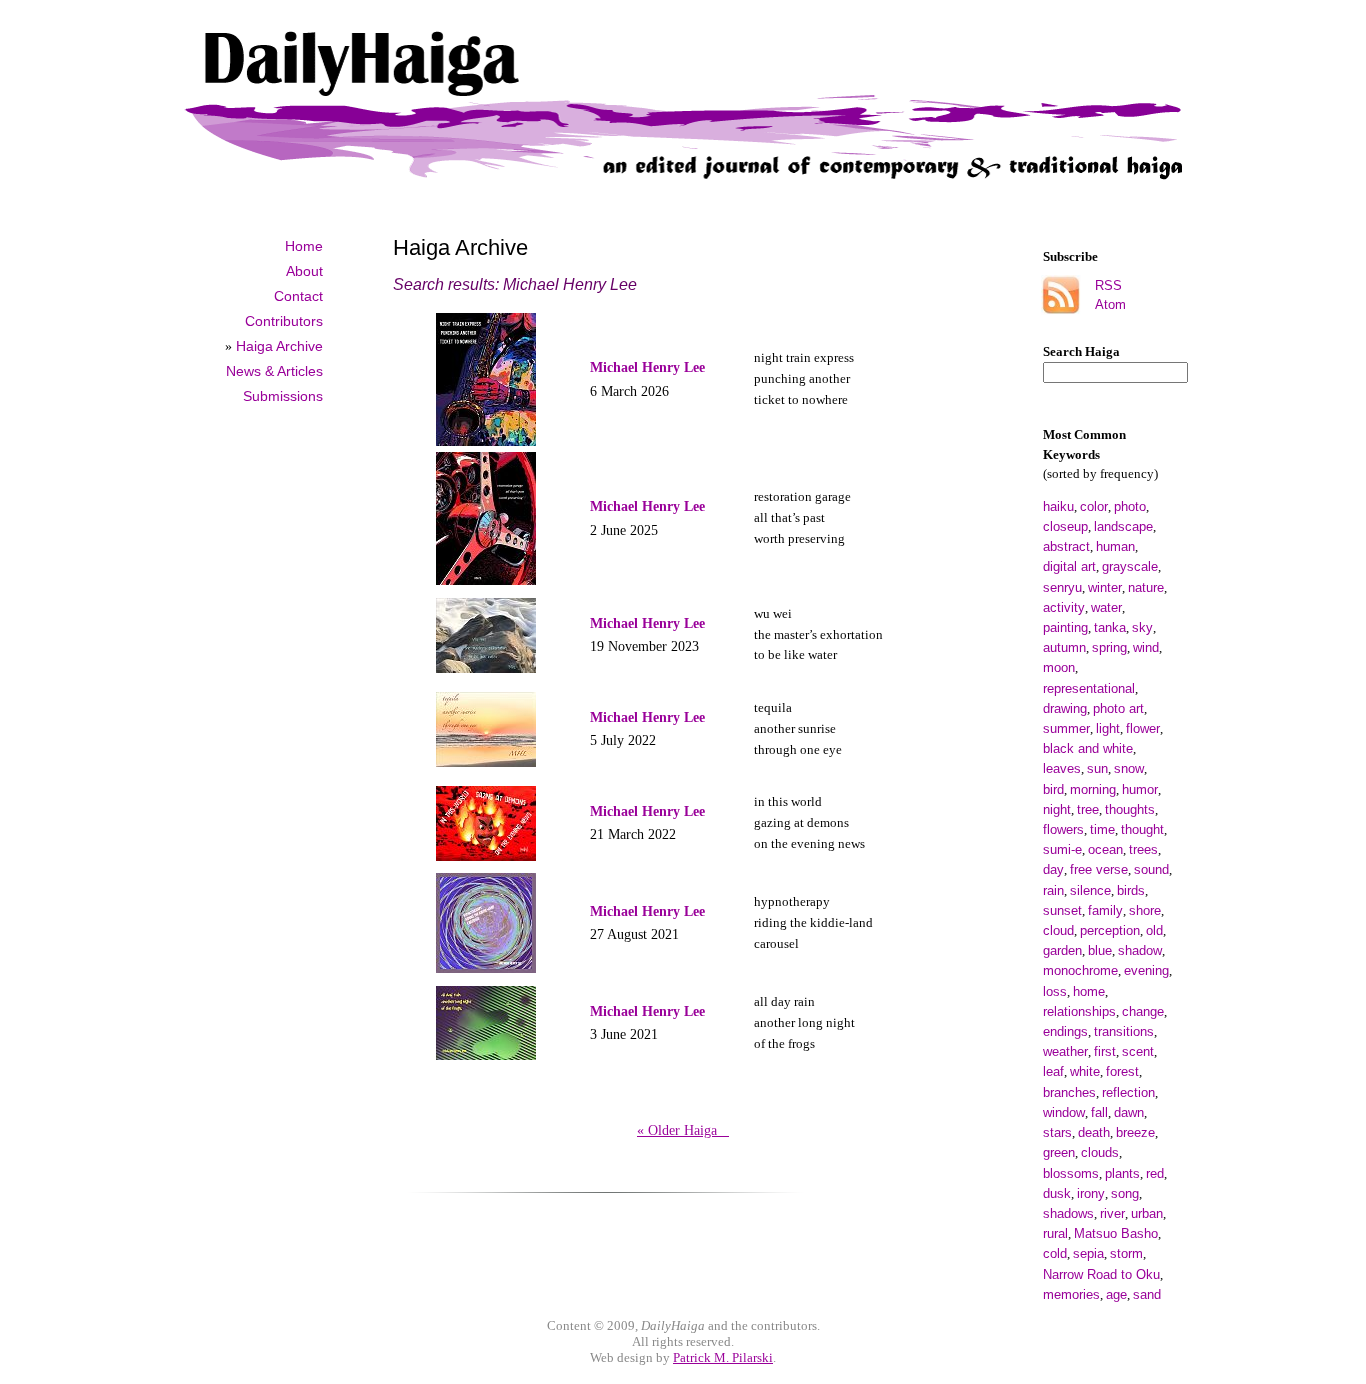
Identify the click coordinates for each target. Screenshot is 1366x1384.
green (1059, 1152)
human (1115, 546)
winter (1105, 587)
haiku (1058, 506)
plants (1122, 1173)
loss (1055, 991)
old (1154, 930)
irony (1091, 1193)
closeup (1065, 526)
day (1053, 869)
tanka (1110, 627)
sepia (1088, 1253)
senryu (1062, 587)
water (1106, 607)
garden (1062, 950)
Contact (298, 296)
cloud (1058, 930)
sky (1142, 627)
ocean (1105, 849)
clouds (1100, 1152)
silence (1090, 890)
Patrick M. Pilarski (723, 1357)
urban (1147, 1213)
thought (1142, 829)
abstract (1066, 546)
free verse (1099, 869)
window (1064, 1112)
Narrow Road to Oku (1101, 1274)
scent (1138, 1051)
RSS (1108, 285)
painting (1065, 627)
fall (1099, 1112)
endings (1065, 1031)
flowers (1063, 829)
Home (304, 246)
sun (1097, 768)
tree (1088, 809)
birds (1131, 890)
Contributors (284, 321)
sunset (1062, 910)
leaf (1053, 1071)
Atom (1110, 304)
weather (1065, 1051)
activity (1064, 607)
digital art (1069, 566)
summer (1066, 728)
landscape (1123, 526)
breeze (1135, 1132)
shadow (1140, 950)
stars (1057, 1132)
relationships (1079, 1011)
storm (1126, 1253)
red (1155, 1173)
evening (1146, 970)
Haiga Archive (279, 346)
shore (1145, 910)
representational (1089, 688)
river (1112, 1213)
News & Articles (274, 371)
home (1089, 991)
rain (1053, 890)
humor (1140, 789)
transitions (1124, 1031)
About (304, 271)
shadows (1068, 1213)
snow (1129, 768)
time (1102, 829)
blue (1100, 950)
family (1105, 910)
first (1105, 1051)
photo (1130, 506)
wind (1146, 647)
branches (1069, 1092)
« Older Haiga (683, 1130)
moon (1059, 667)
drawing (1065, 708)
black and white (1088, 748)
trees (1143, 849)
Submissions (283, 396)
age (1116, 1294)
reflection (1128, 1092)
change (1143, 1011)
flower (1143, 728)
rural (1055, 1233)
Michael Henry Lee (647, 367)
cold (1055, 1253)
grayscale (1130, 566)
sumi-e (1062, 849)
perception (1110, 930)
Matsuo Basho (1116, 1233)
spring (1109, 647)
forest (1122, 1071)
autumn (1064, 647)
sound (1151, 869)
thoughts (1130, 809)
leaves (1062, 768)
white (1085, 1071)
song (1125, 1193)
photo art (1118, 708)
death (1094, 1132)
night (1057, 809)
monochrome (1080, 970)
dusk (1057, 1193)
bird (1053, 789)
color (1094, 506)
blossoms (1071, 1173)
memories (1071, 1294)
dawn (1129, 1112)
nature (1146, 587)
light (1108, 728)
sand (1147, 1294)
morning (1093, 789)
